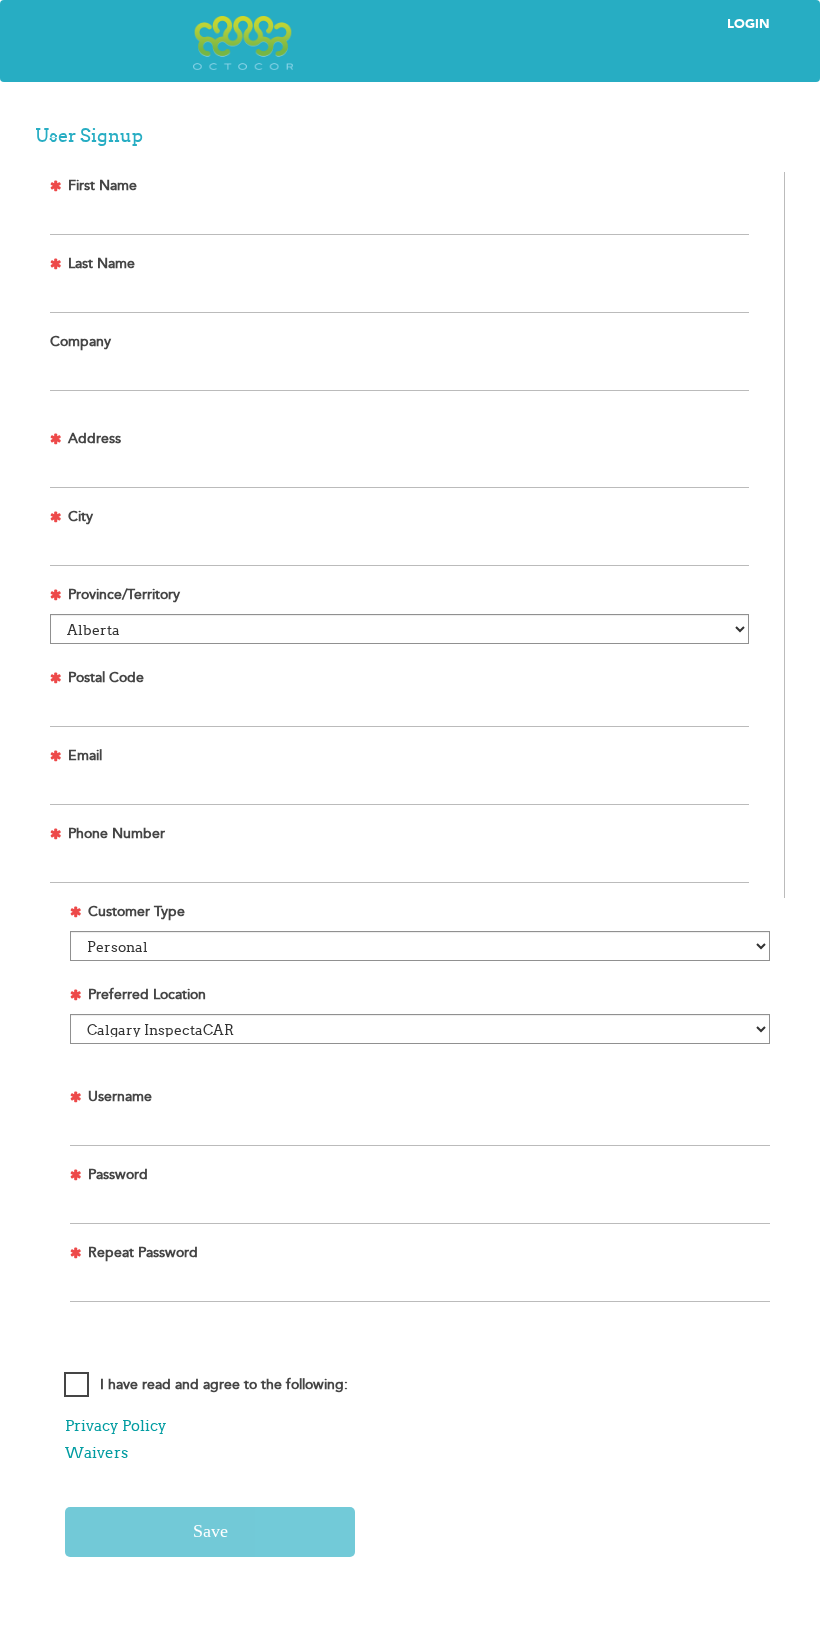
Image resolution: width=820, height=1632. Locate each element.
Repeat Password (143, 1253)
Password (118, 1175)
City (80, 517)
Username (120, 1097)
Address (94, 439)
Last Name (101, 264)
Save (210, 1531)
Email (85, 756)
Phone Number (116, 834)
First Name (102, 186)
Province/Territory (124, 595)
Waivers (96, 1453)
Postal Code (106, 678)
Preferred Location (147, 995)
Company (80, 342)
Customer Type (136, 912)
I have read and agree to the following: (224, 1385)
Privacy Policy (116, 1426)
